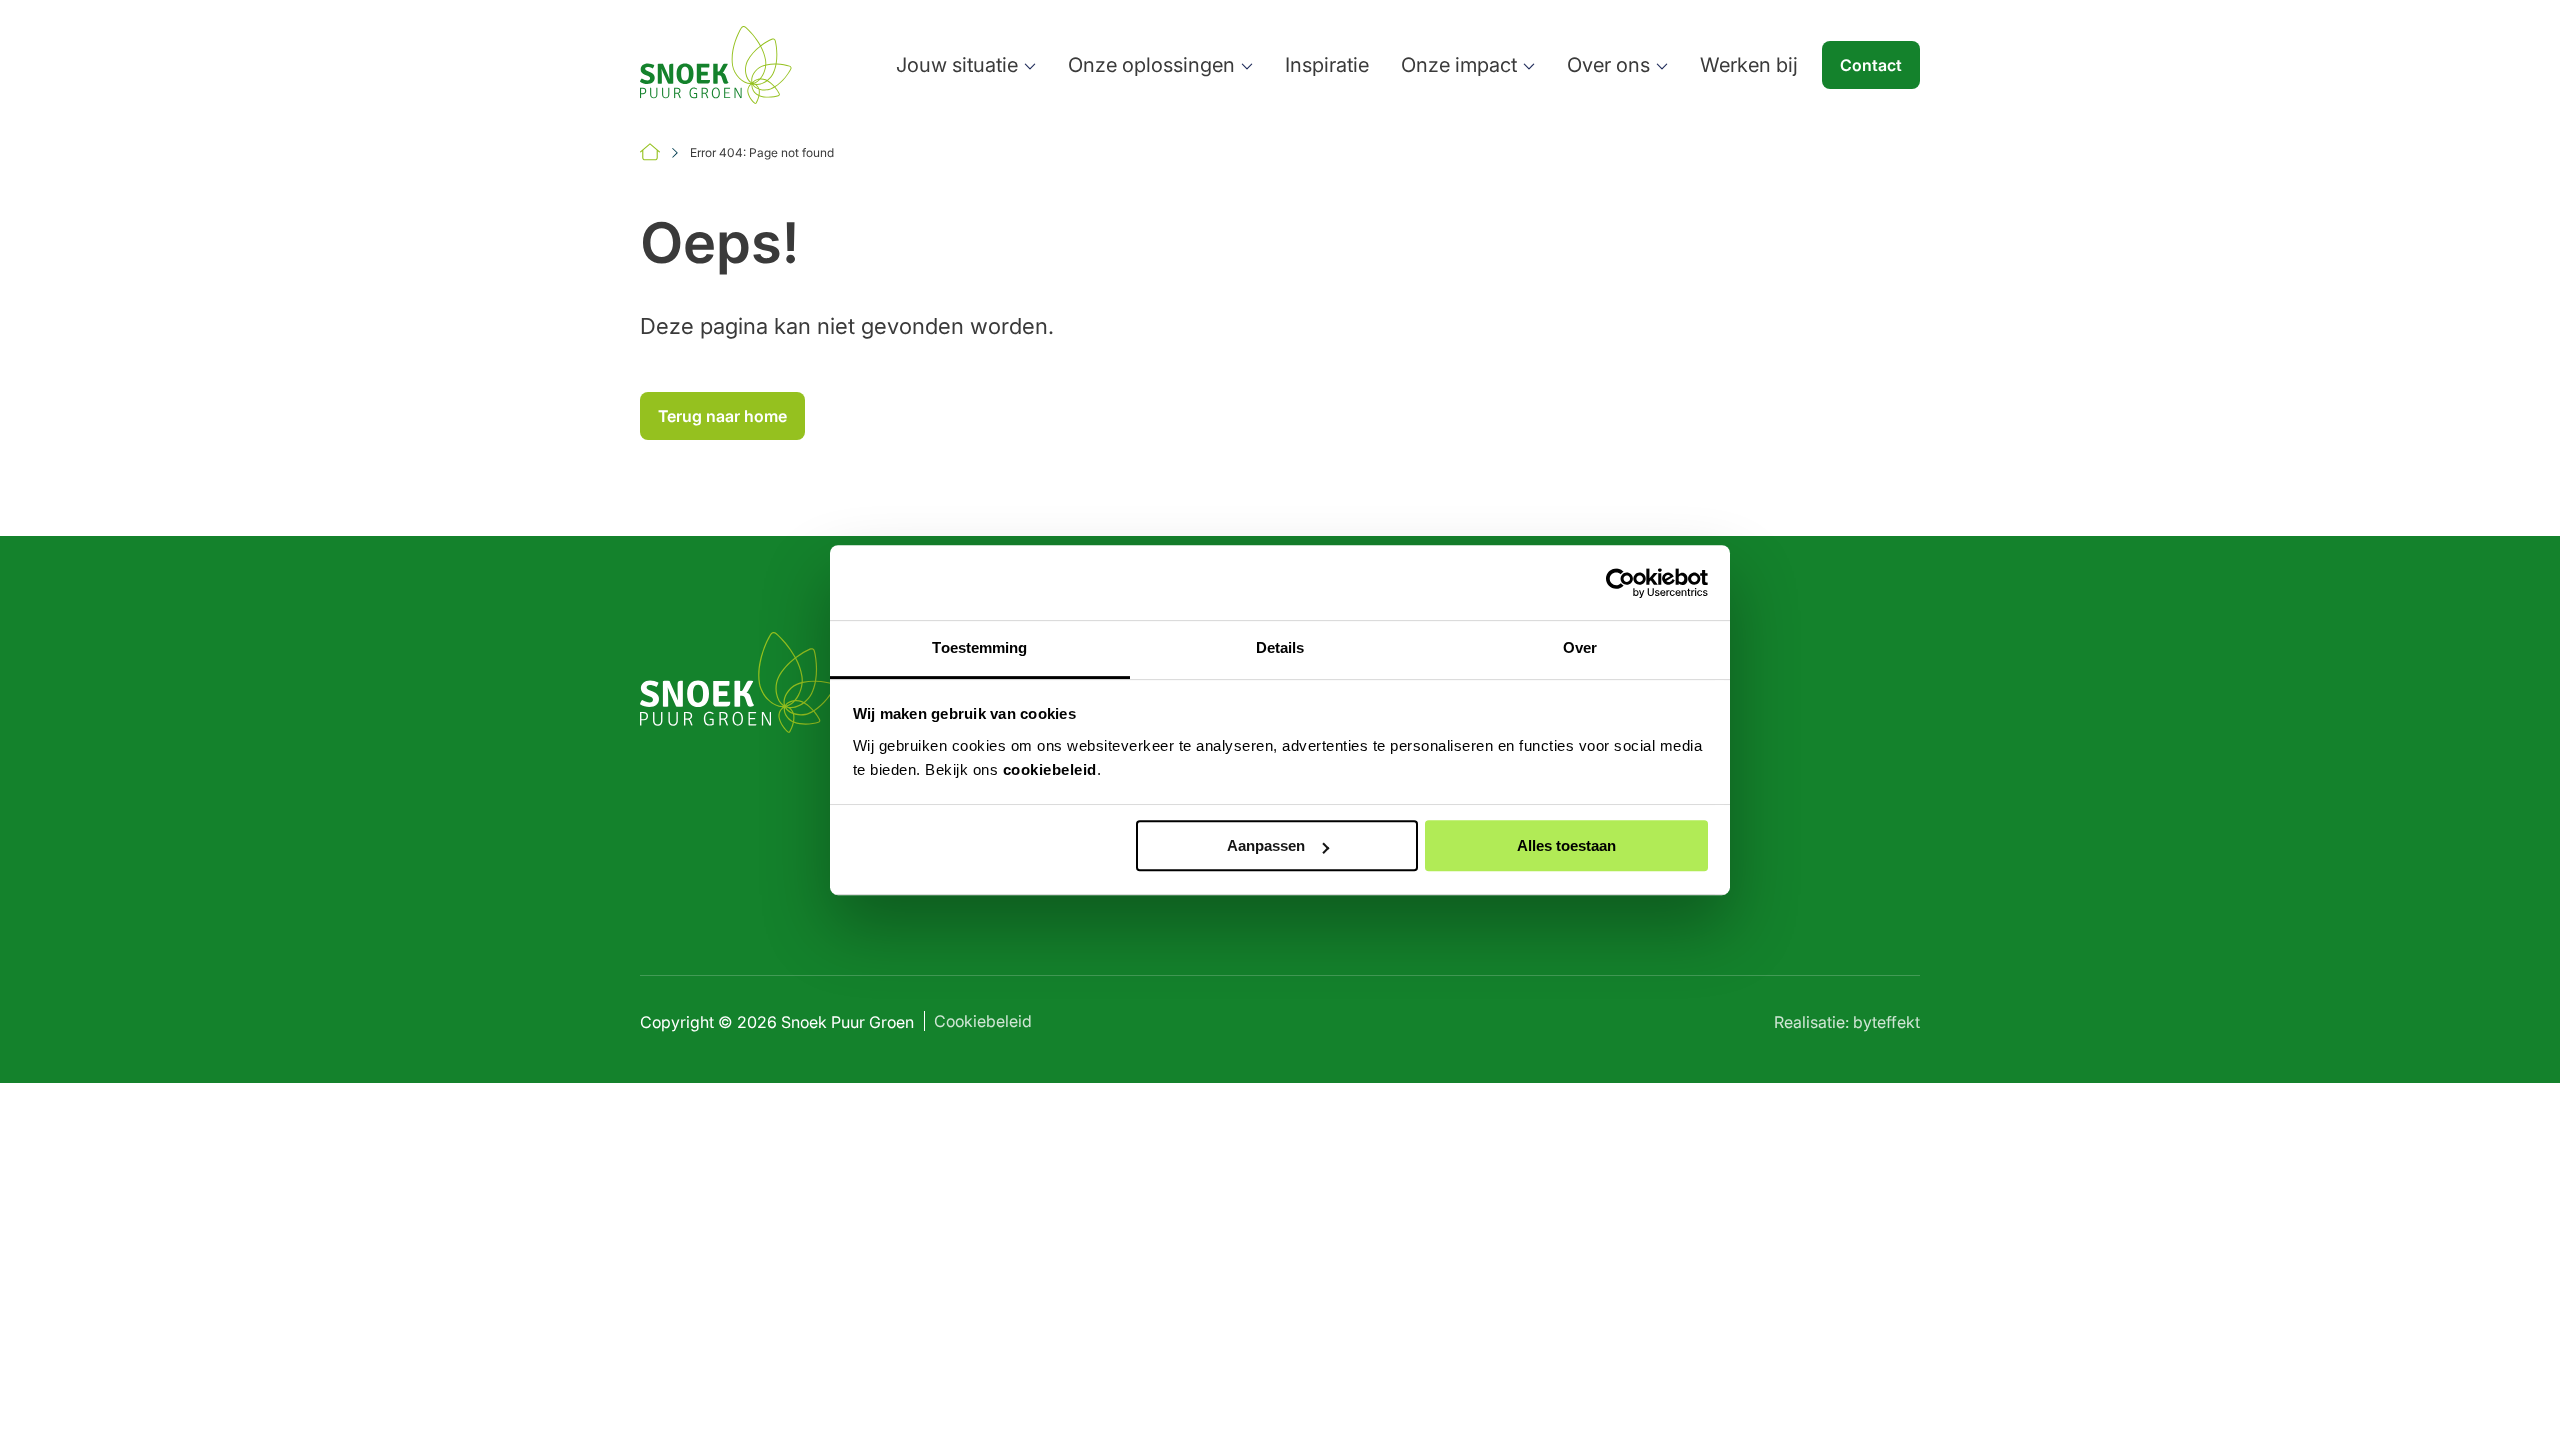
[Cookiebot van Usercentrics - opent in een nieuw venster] (1620, 583)
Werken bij (1749, 65)
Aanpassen (1266, 845)
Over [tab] (1580, 647)
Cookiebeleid (983, 1021)
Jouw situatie (957, 65)
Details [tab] (1280, 647)
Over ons (1608, 65)
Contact (1871, 65)
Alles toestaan (1566, 845)
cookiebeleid (1050, 769)
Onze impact (1459, 65)
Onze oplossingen (1151, 65)
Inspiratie (1327, 65)
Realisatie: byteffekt (1847, 1022)
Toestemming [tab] (979, 647)
